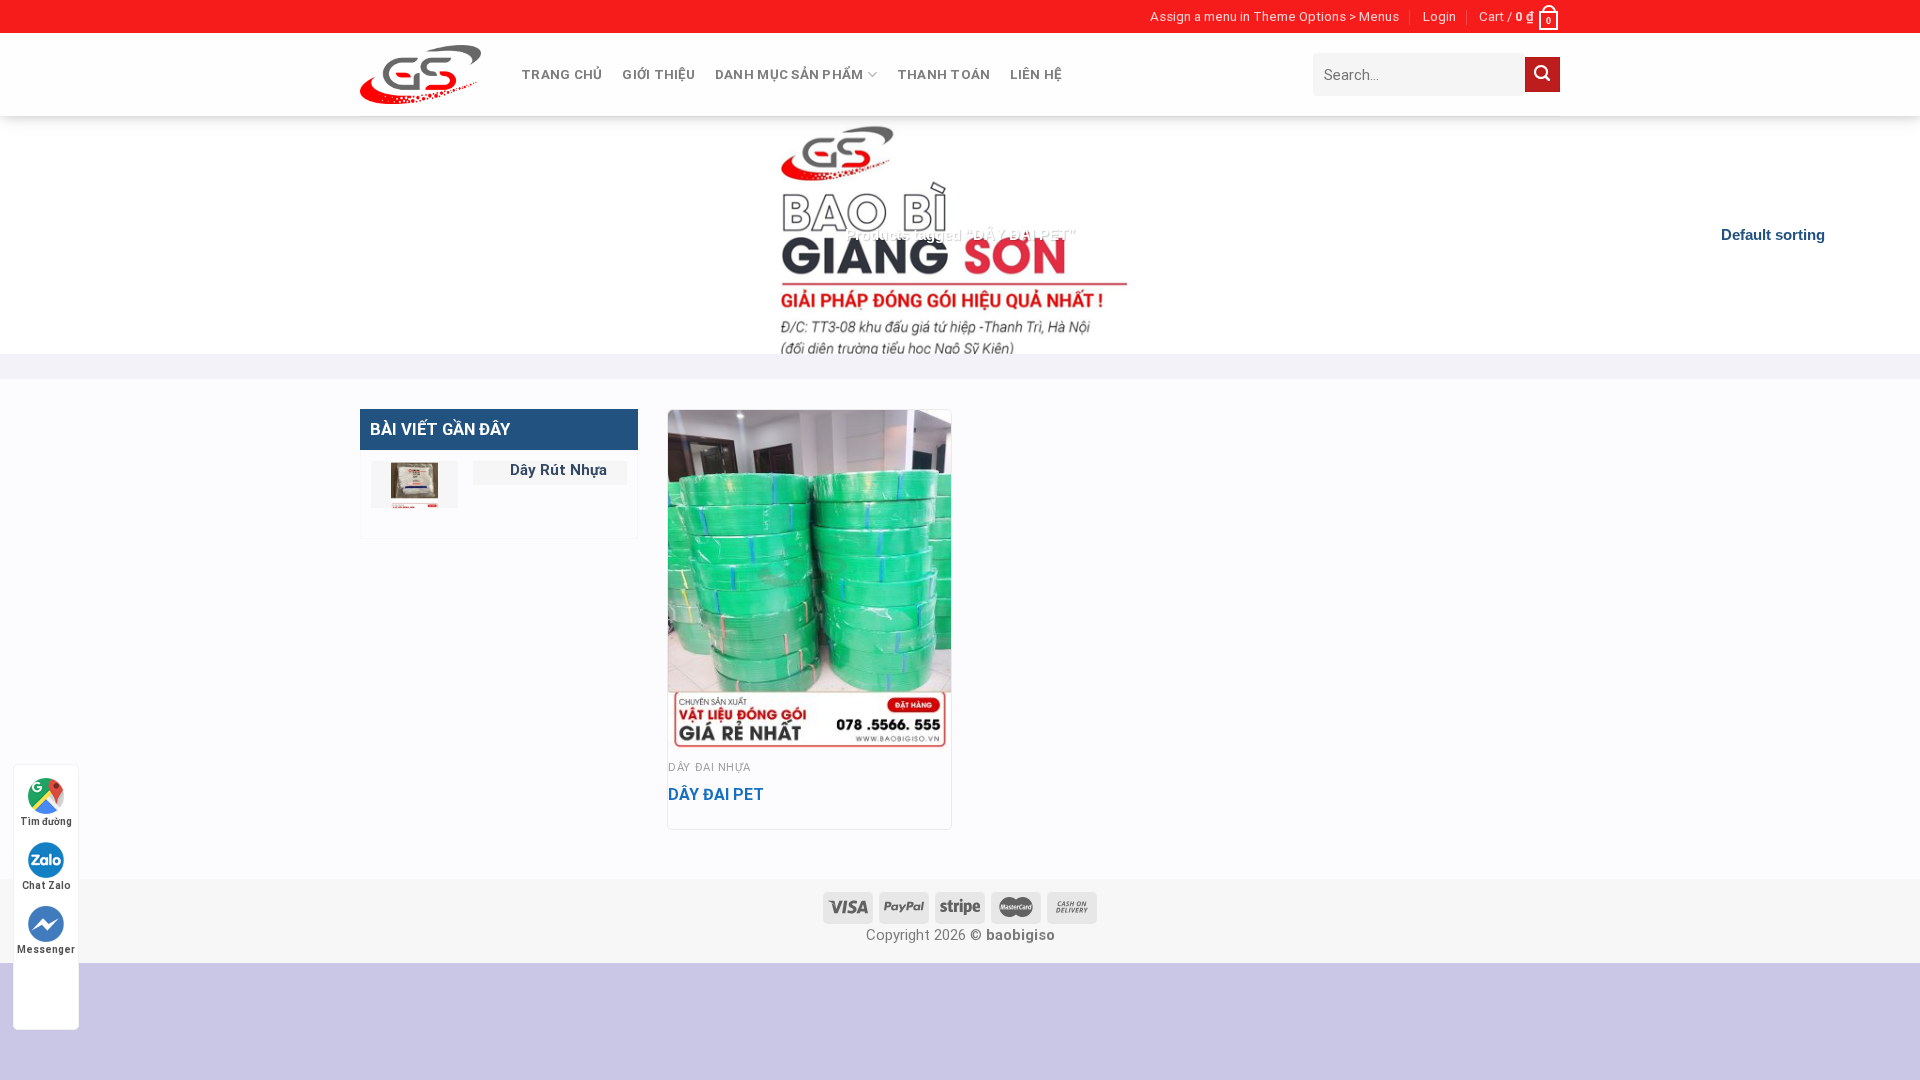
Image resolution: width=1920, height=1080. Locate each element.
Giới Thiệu (658, 74)
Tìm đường (46, 821)
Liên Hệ (1035, 74)
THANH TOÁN (944, 74)
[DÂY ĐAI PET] (809, 579)
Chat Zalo (46, 885)
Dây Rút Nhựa (558, 470)
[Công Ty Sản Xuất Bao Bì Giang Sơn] (420, 74)
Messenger (46, 949)
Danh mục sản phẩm (789, 74)
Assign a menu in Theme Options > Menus (1274, 16)
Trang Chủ (561, 74)
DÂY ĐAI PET (716, 794)
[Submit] (1542, 74)
